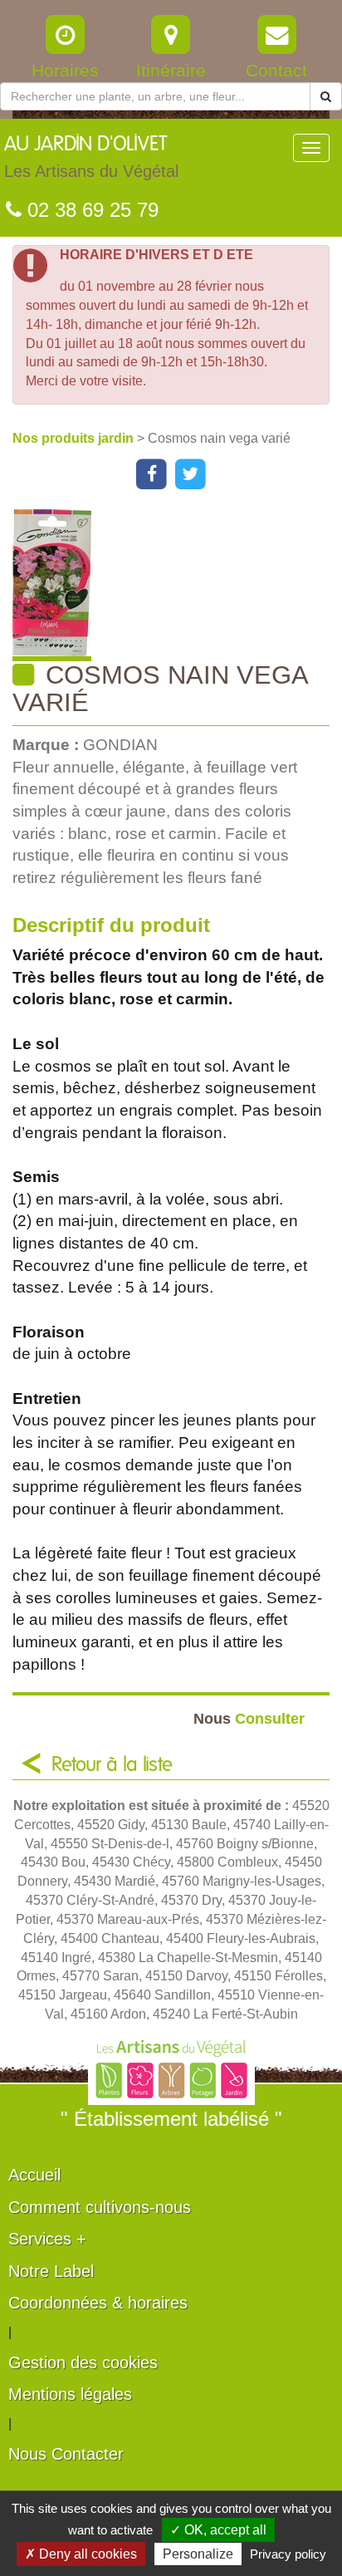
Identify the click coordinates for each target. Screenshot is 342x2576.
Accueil (34, 2175)
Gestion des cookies (83, 2363)
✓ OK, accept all (218, 2530)
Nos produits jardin (75, 438)
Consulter (249, 1718)
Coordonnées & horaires (98, 2303)
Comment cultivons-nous (100, 2207)
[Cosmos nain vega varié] (177, 585)
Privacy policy (288, 2554)
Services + (47, 2239)
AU (91, 157)
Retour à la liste (112, 1765)
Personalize (198, 2554)
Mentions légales (70, 2394)
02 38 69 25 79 (90, 210)
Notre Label (51, 2271)
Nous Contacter (66, 2454)
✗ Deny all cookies (81, 2554)
